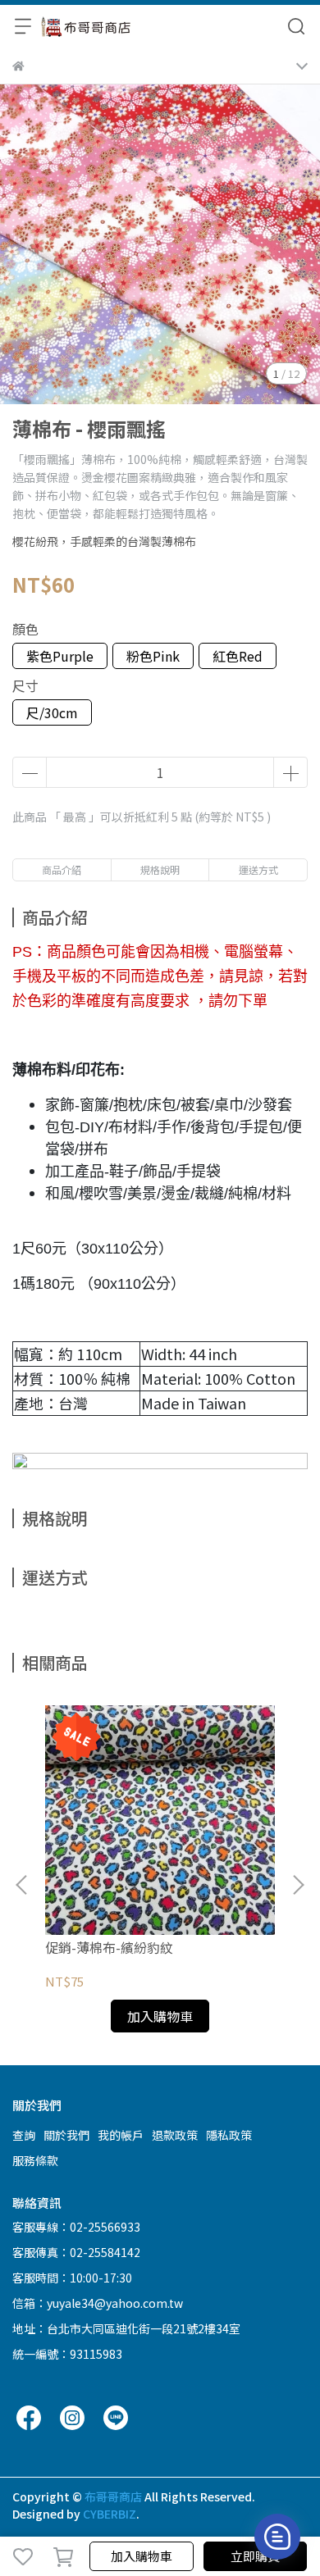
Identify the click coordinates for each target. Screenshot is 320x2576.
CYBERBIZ (110, 2514)
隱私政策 (229, 2135)
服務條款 (35, 2160)
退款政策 (175, 2135)
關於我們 (66, 2135)
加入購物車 (142, 2556)
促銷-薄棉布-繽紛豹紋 (109, 1947)
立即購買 (255, 2556)
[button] (298, 1885)
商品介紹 (62, 869)
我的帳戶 (121, 2135)
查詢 (24, 2135)
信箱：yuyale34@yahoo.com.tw (98, 2303)
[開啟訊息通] (277, 2537)
